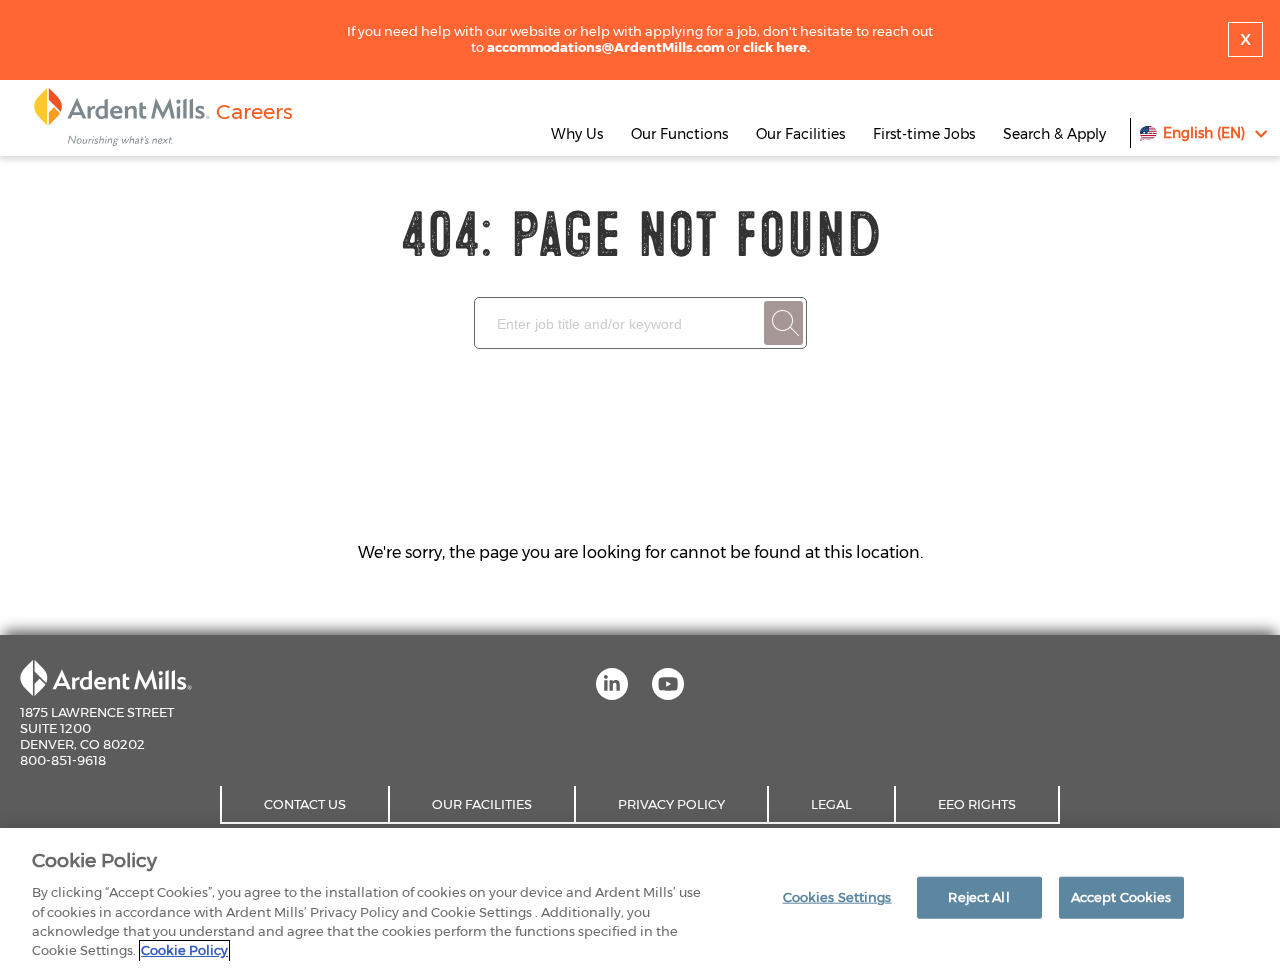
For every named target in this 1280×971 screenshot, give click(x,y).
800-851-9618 (63, 760)
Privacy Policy (671, 804)
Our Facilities (800, 134)
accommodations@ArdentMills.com (605, 47)
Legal (831, 804)
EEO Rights (977, 804)
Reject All (978, 897)
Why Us (577, 134)
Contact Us (305, 804)
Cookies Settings (837, 897)
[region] (640, 899)
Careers (254, 111)
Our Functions (679, 134)
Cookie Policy (184, 950)
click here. (776, 47)
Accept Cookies (1121, 897)
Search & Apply (1054, 134)
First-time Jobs (926, 134)
